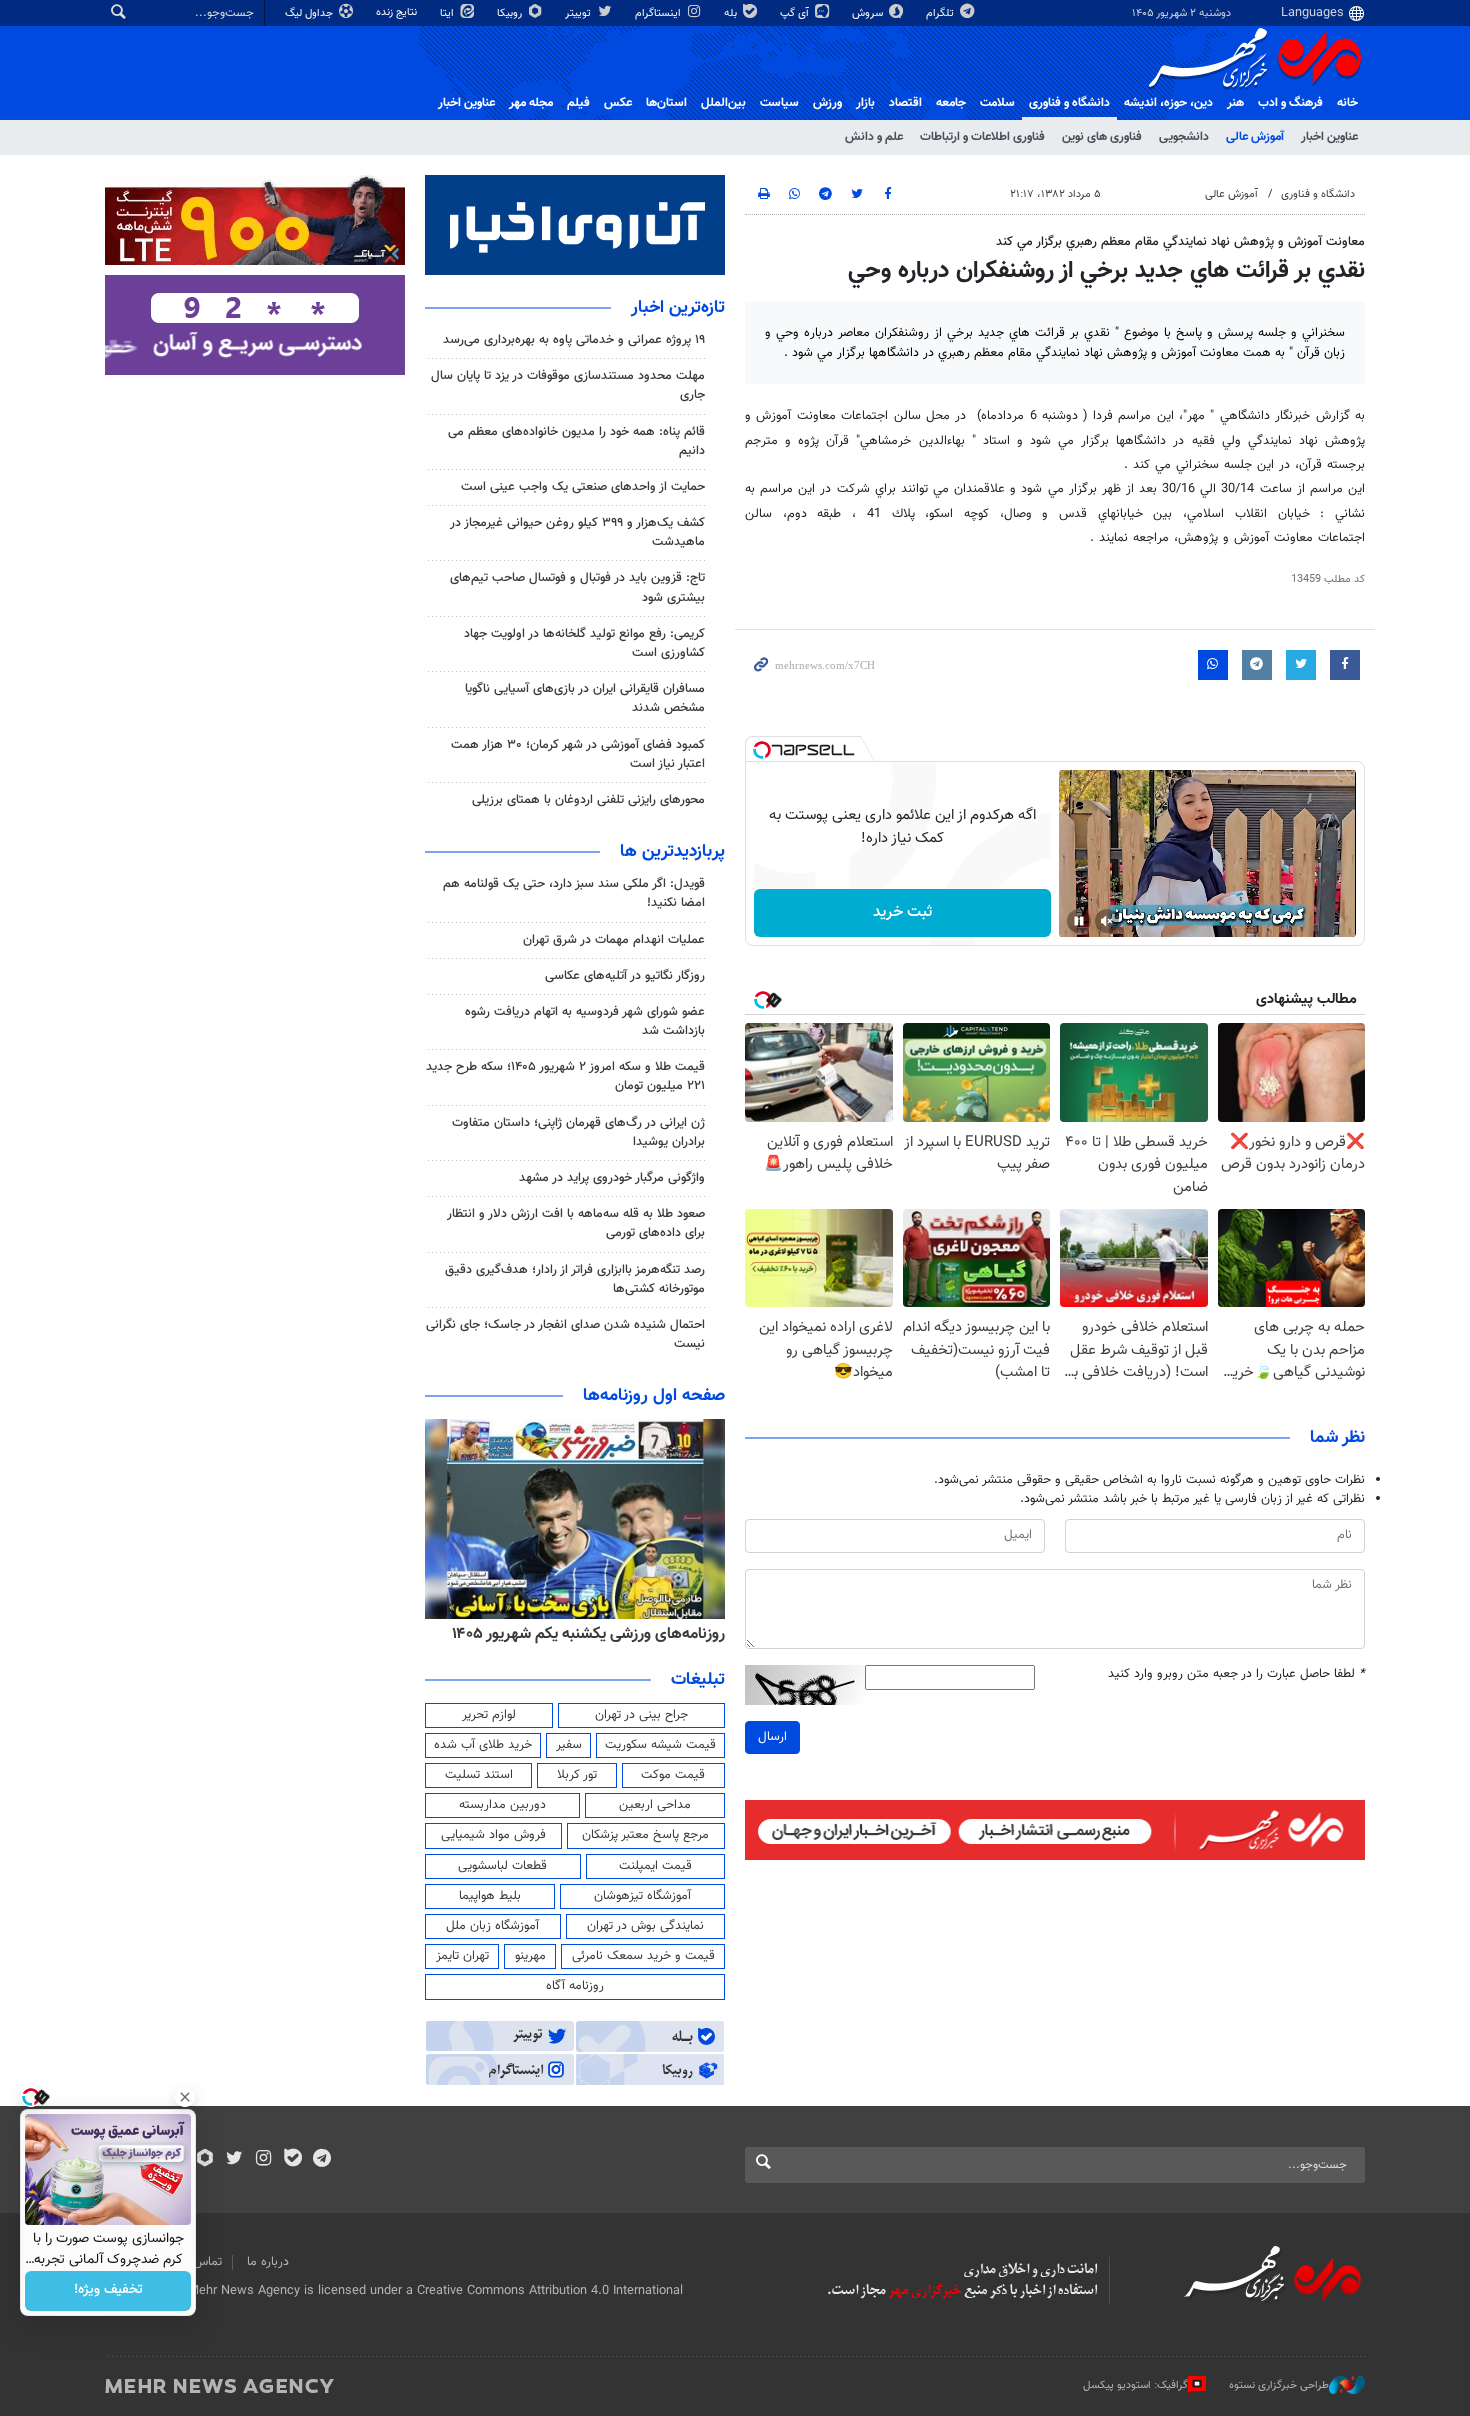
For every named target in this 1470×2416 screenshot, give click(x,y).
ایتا (448, 13)
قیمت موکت (673, 1775)
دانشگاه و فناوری (1069, 103)
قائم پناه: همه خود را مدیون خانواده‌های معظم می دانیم (576, 441)
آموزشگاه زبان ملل (492, 1926)
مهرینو (530, 1956)
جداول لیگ (310, 13)
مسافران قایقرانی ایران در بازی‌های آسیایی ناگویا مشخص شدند (585, 698)
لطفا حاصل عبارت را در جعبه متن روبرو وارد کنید (1236, 1674)
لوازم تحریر (489, 1715)
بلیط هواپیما (490, 1896)
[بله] (292, 2160)
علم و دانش (874, 137)
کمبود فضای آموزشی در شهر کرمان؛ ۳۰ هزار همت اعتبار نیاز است (578, 754)
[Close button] (185, 2097)
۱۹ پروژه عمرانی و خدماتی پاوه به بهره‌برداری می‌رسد (574, 340)
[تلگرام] (321, 2160)
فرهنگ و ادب (1290, 103)
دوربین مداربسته (502, 1805)
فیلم (578, 103)
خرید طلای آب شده (483, 1745)
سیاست (779, 103)
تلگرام (941, 13)
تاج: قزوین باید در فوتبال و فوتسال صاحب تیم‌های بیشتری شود (577, 587)
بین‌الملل (723, 103)
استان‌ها (666, 103)
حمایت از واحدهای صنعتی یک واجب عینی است (583, 487)
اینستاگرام (659, 13)
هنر (1235, 103)
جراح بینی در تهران (641, 1715)
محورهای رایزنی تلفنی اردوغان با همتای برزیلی (588, 800)
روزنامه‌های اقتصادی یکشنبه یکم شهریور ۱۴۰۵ (582, 1634)
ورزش (827, 103)
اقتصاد (905, 103)
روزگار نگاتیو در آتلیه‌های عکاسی (625, 976)
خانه (1347, 103)
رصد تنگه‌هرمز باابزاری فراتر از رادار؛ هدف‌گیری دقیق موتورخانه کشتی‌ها (575, 1279)
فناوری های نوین (1102, 137)
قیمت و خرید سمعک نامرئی (643, 1956)
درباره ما (268, 2262)
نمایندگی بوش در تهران (645, 1926)
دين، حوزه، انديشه (1168, 103)
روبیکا (511, 13)
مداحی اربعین (655, 1805)
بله (732, 13)
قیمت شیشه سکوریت (660, 1745)
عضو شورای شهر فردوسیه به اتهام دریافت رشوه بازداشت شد (585, 1021)
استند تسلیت (479, 1775)
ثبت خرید (902, 912)
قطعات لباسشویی (502, 1866)
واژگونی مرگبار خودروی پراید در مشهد (612, 1178)
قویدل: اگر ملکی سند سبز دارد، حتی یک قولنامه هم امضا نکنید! (574, 893)
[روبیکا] (205, 2160)
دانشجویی (1184, 137)
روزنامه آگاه (575, 1986)
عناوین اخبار (1329, 137)
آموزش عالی (1255, 137)
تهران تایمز (462, 1956)
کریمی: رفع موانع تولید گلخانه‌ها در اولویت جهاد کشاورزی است (584, 643)
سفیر (569, 1745)
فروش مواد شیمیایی (493, 1835)
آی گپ (796, 13)
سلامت (997, 103)
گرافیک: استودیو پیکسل (1135, 2385)
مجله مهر (531, 103)
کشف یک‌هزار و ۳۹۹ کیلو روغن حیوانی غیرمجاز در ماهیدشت (577, 532)
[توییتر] (234, 2160)
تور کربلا (577, 1775)
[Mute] (1107, 921)
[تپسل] (762, 750)
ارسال (772, 1737)
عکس (618, 103)
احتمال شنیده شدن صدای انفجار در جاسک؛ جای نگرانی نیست (565, 1334)
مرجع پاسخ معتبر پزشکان (645, 1835)
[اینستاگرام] (263, 2160)
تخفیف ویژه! (108, 2291)
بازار (865, 103)
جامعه (951, 103)
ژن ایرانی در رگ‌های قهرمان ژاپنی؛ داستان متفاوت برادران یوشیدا (578, 1132)
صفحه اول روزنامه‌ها (654, 1396)
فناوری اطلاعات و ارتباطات (982, 137)
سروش (869, 13)
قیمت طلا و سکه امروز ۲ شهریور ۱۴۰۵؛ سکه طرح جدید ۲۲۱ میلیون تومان (565, 1076)
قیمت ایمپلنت (655, 1866)
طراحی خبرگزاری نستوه (1279, 2385)
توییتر (579, 13)
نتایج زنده (398, 12)
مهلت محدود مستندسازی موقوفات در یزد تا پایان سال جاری (568, 385)
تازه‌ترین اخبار (678, 308)
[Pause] (1079, 921)
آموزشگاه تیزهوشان (642, 1896)
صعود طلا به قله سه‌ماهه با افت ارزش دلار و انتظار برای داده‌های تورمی (576, 1223)
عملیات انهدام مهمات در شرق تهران (614, 940)
